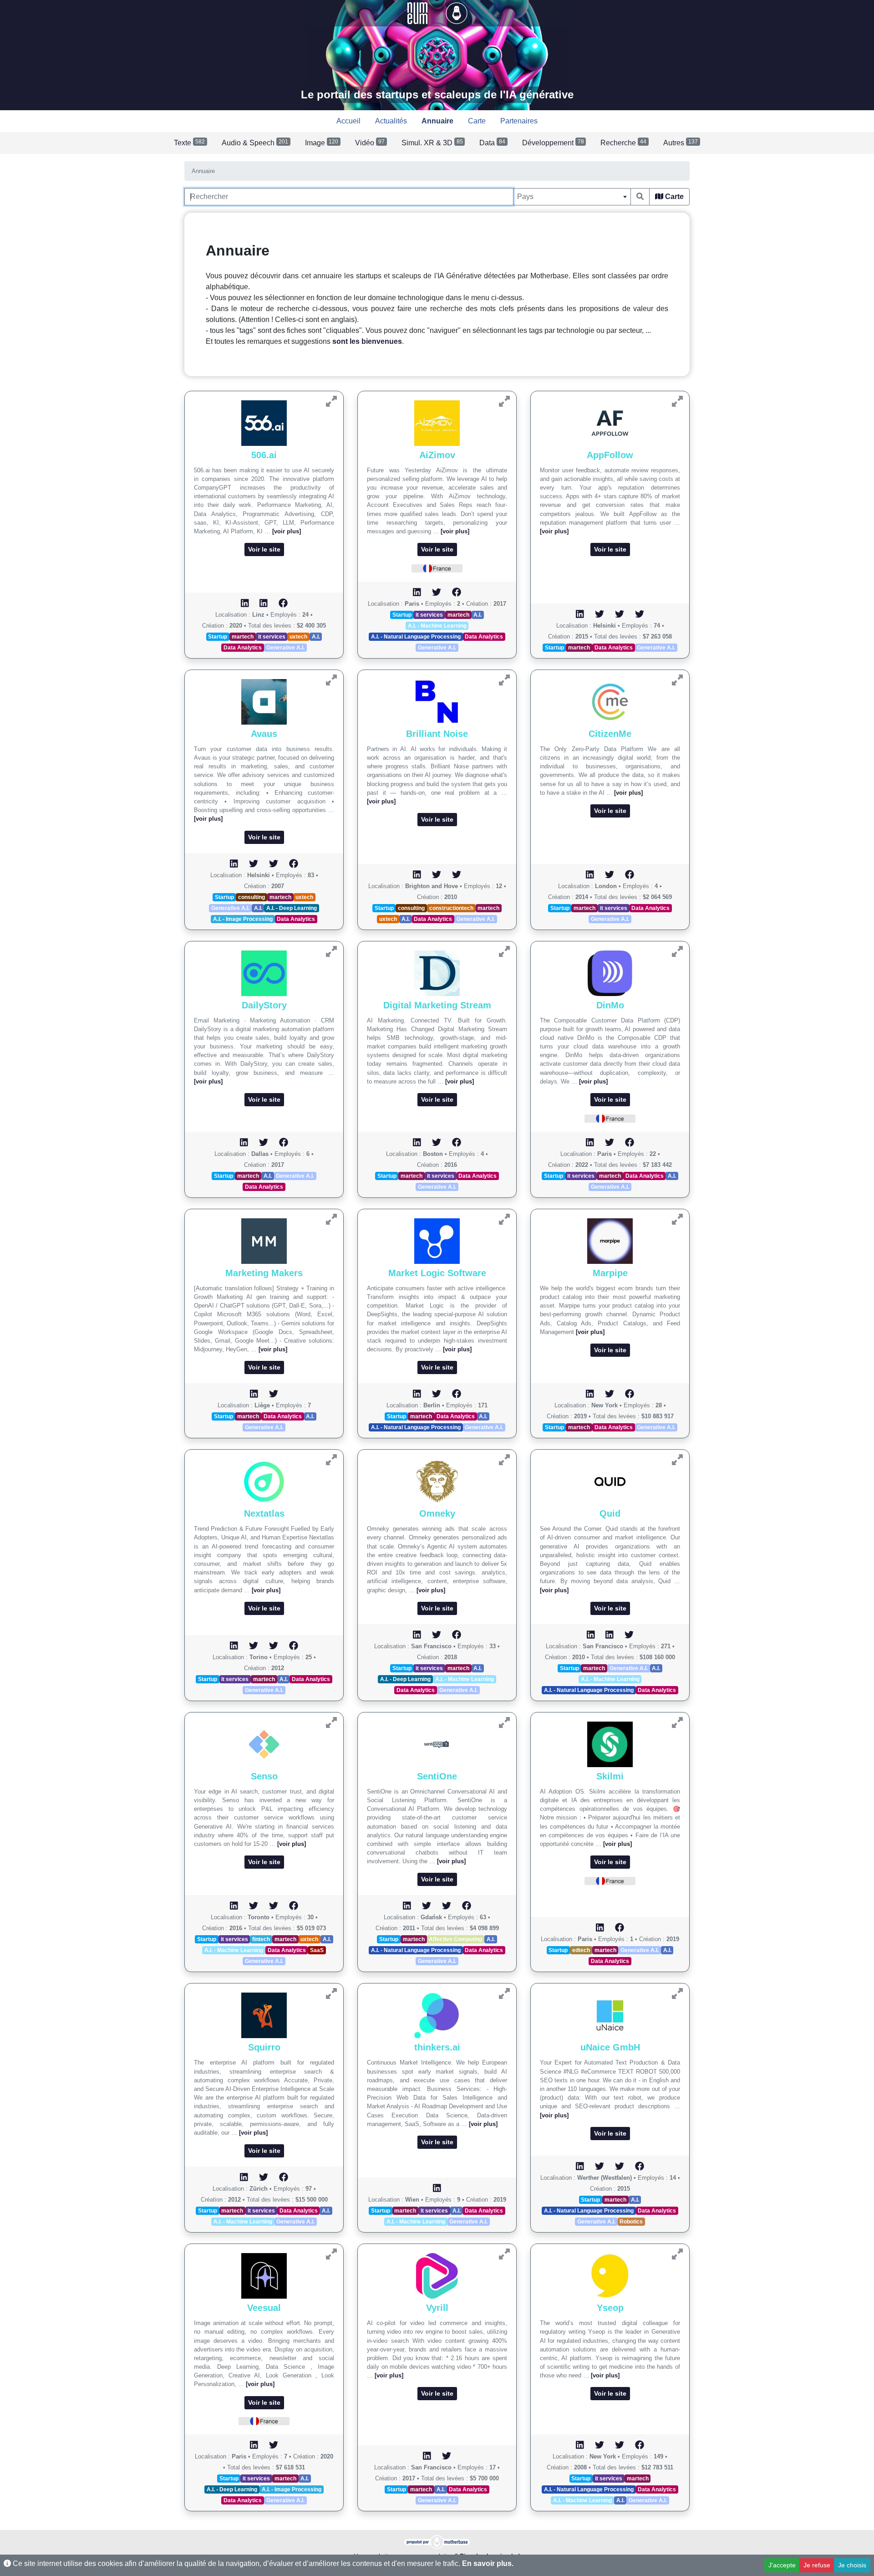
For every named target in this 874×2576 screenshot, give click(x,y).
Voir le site (264, 549)
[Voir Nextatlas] (331, 1460)
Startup (218, 637)
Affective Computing (455, 1939)
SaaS (317, 1950)
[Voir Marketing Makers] (331, 1219)
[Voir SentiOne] (504, 1723)
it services (272, 637)
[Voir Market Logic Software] (504, 1219)
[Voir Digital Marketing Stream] (504, 952)
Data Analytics (243, 648)
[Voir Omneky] (504, 1460)
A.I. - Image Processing (243, 919)
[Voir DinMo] (677, 952)
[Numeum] (418, 13)
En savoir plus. (488, 2563)
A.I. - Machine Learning (437, 626)
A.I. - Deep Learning (292, 908)
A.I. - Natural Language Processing (416, 637)
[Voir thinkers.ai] (504, 1994)
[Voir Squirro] (331, 1994)
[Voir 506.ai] (331, 401)
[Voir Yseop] (677, 2254)
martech (243, 637)
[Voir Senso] (331, 1723)
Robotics (631, 2222)
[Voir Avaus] (331, 680)
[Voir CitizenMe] (677, 680)
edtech (581, 1950)
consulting (252, 897)
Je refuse (817, 2565)
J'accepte (782, 2565)
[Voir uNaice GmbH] (677, 1994)
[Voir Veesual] (331, 2254)
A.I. (316, 637)
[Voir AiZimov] (504, 401)
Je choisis (852, 2565)
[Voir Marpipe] (677, 1219)
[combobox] (572, 197)
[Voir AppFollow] (677, 401)
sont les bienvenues (367, 341)
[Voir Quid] (677, 1460)
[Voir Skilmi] (677, 1723)
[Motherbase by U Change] (457, 13)
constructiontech (451, 908)
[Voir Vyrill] (504, 2254)
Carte (673, 197)
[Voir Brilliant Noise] (504, 680)
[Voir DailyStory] (331, 952)
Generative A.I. (285, 648)
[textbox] (572, 197)
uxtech (298, 637)
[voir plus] (287, 531)
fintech (261, 1939)
